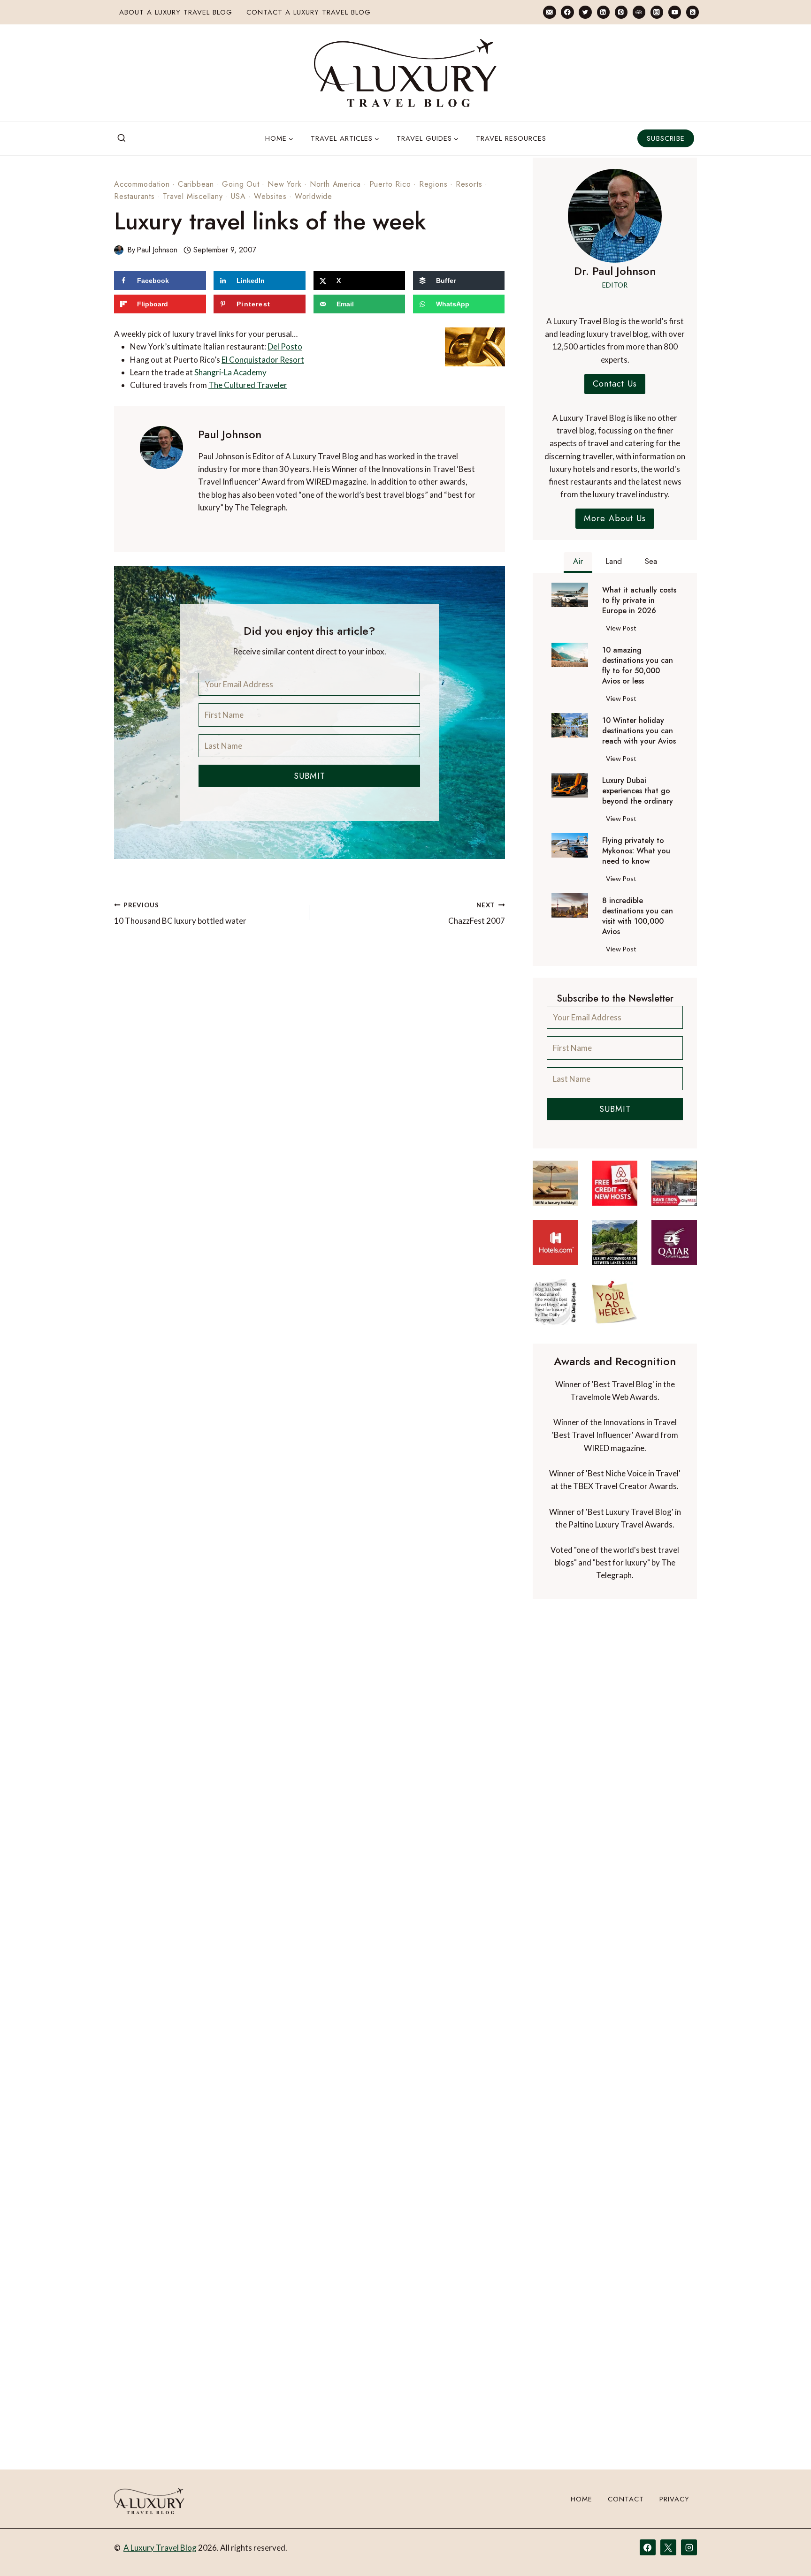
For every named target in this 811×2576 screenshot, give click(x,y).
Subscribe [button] (666, 138)
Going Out (241, 184)
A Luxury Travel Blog (160, 2548)
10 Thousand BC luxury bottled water (180, 914)
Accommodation (142, 184)
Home (581, 2499)
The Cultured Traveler (248, 385)
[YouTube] (675, 12)
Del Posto (285, 346)
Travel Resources (511, 138)
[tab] (578, 562)
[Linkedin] (603, 12)
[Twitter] (585, 12)
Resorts (469, 184)
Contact (626, 2499)
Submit (310, 776)
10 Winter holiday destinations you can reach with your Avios (639, 731)
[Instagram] (657, 12)
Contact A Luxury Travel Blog (309, 12)
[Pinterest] (621, 12)
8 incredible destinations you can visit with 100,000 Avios (638, 916)
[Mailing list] (549, 12)
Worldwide (314, 196)
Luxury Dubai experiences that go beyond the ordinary (638, 791)
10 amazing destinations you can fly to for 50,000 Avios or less (638, 666)
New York (284, 184)
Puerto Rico (390, 184)
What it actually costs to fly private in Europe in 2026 (639, 600)
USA (238, 196)
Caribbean (196, 184)
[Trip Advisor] (639, 12)
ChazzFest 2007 (476, 914)
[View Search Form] (122, 138)
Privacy (674, 2499)
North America (335, 184)
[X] (668, 2547)
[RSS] (692, 12)
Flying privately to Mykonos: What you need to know (636, 851)
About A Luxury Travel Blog (176, 12)
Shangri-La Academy (230, 372)
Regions (433, 184)
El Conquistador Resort (263, 360)
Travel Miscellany (193, 196)
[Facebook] (567, 12)
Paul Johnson (157, 250)
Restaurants (134, 196)
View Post (623, 630)
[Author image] (119, 250)
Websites (270, 196)
